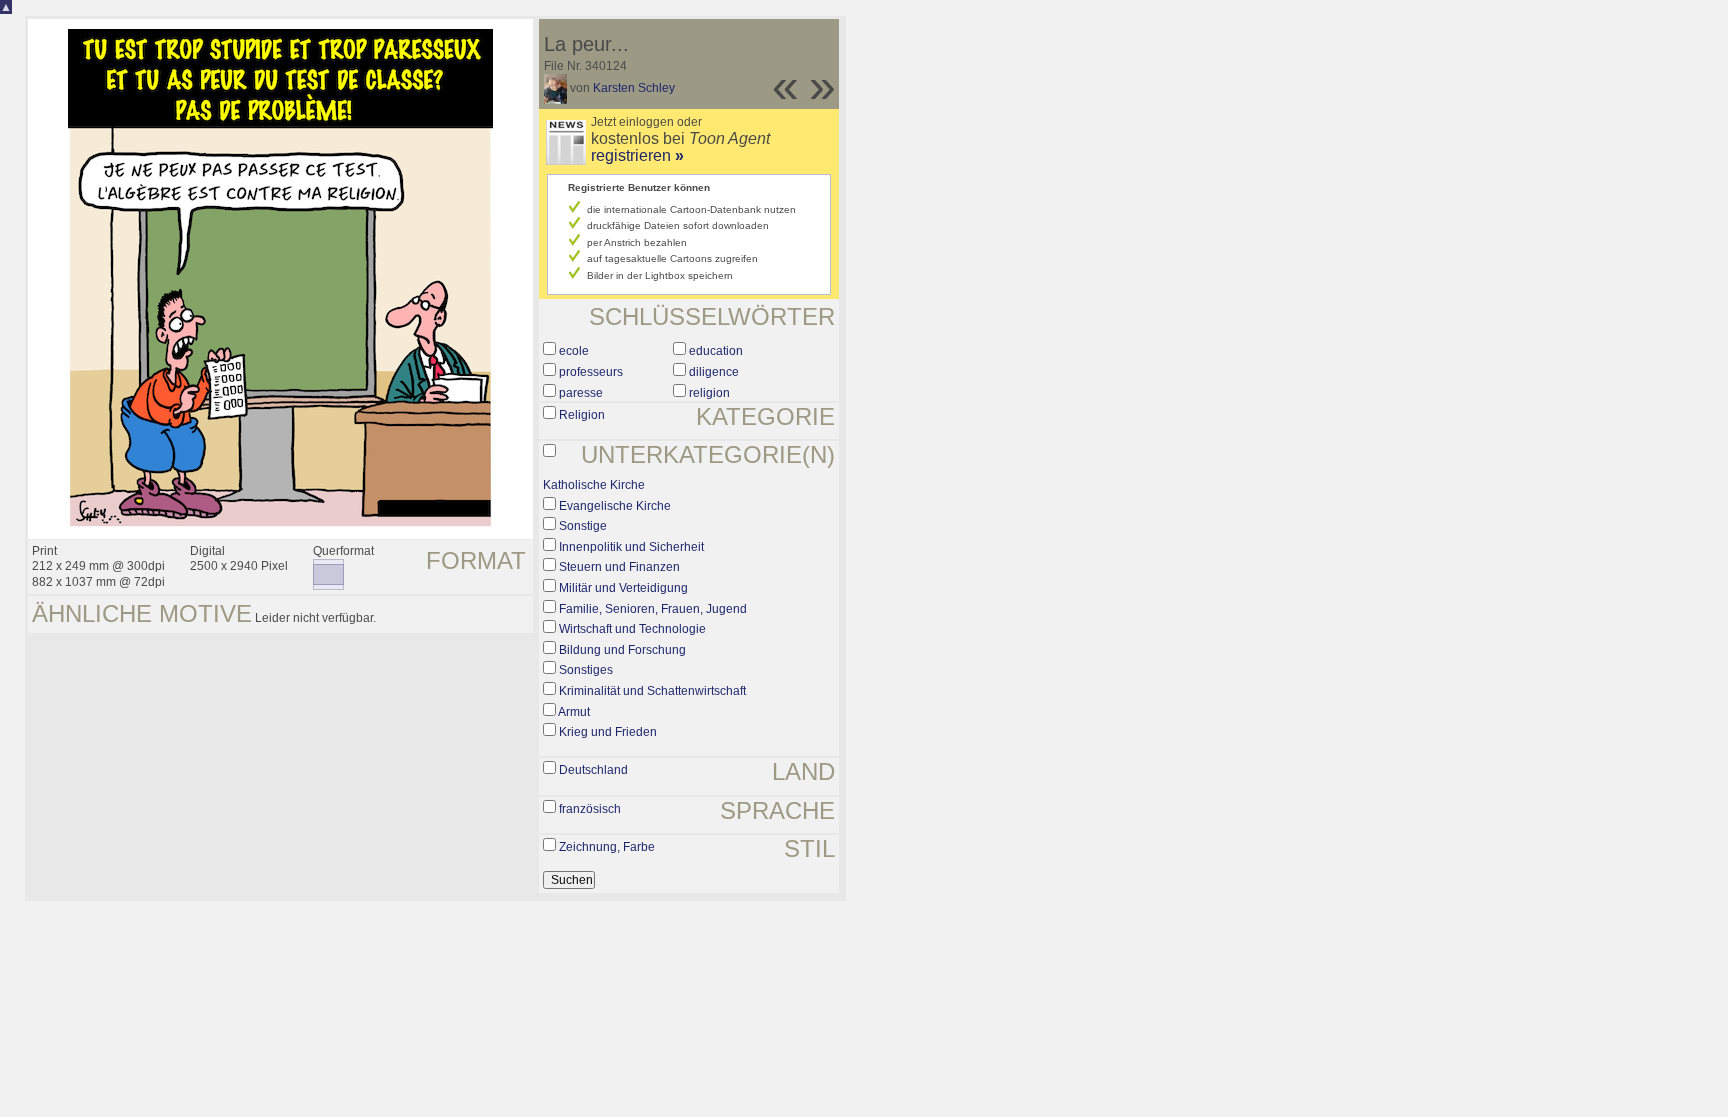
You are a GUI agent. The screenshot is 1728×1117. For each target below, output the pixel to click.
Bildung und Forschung (622, 650)
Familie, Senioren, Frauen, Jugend (653, 609)
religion (709, 393)
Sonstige (583, 526)
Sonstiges (586, 670)
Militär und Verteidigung (623, 588)
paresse (581, 393)
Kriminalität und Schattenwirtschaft (652, 691)
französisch (590, 809)
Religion (582, 415)
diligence (714, 372)
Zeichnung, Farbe (607, 847)
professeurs (591, 372)
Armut (574, 712)
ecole (574, 351)
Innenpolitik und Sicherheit (631, 547)
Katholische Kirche (594, 485)
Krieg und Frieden (608, 732)
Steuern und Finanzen (619, 567)
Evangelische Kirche (615, 506)
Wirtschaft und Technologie (632, 629)
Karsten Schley (634, 88)
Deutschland (593, 770)
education (716, 351)
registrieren (637, 155)
